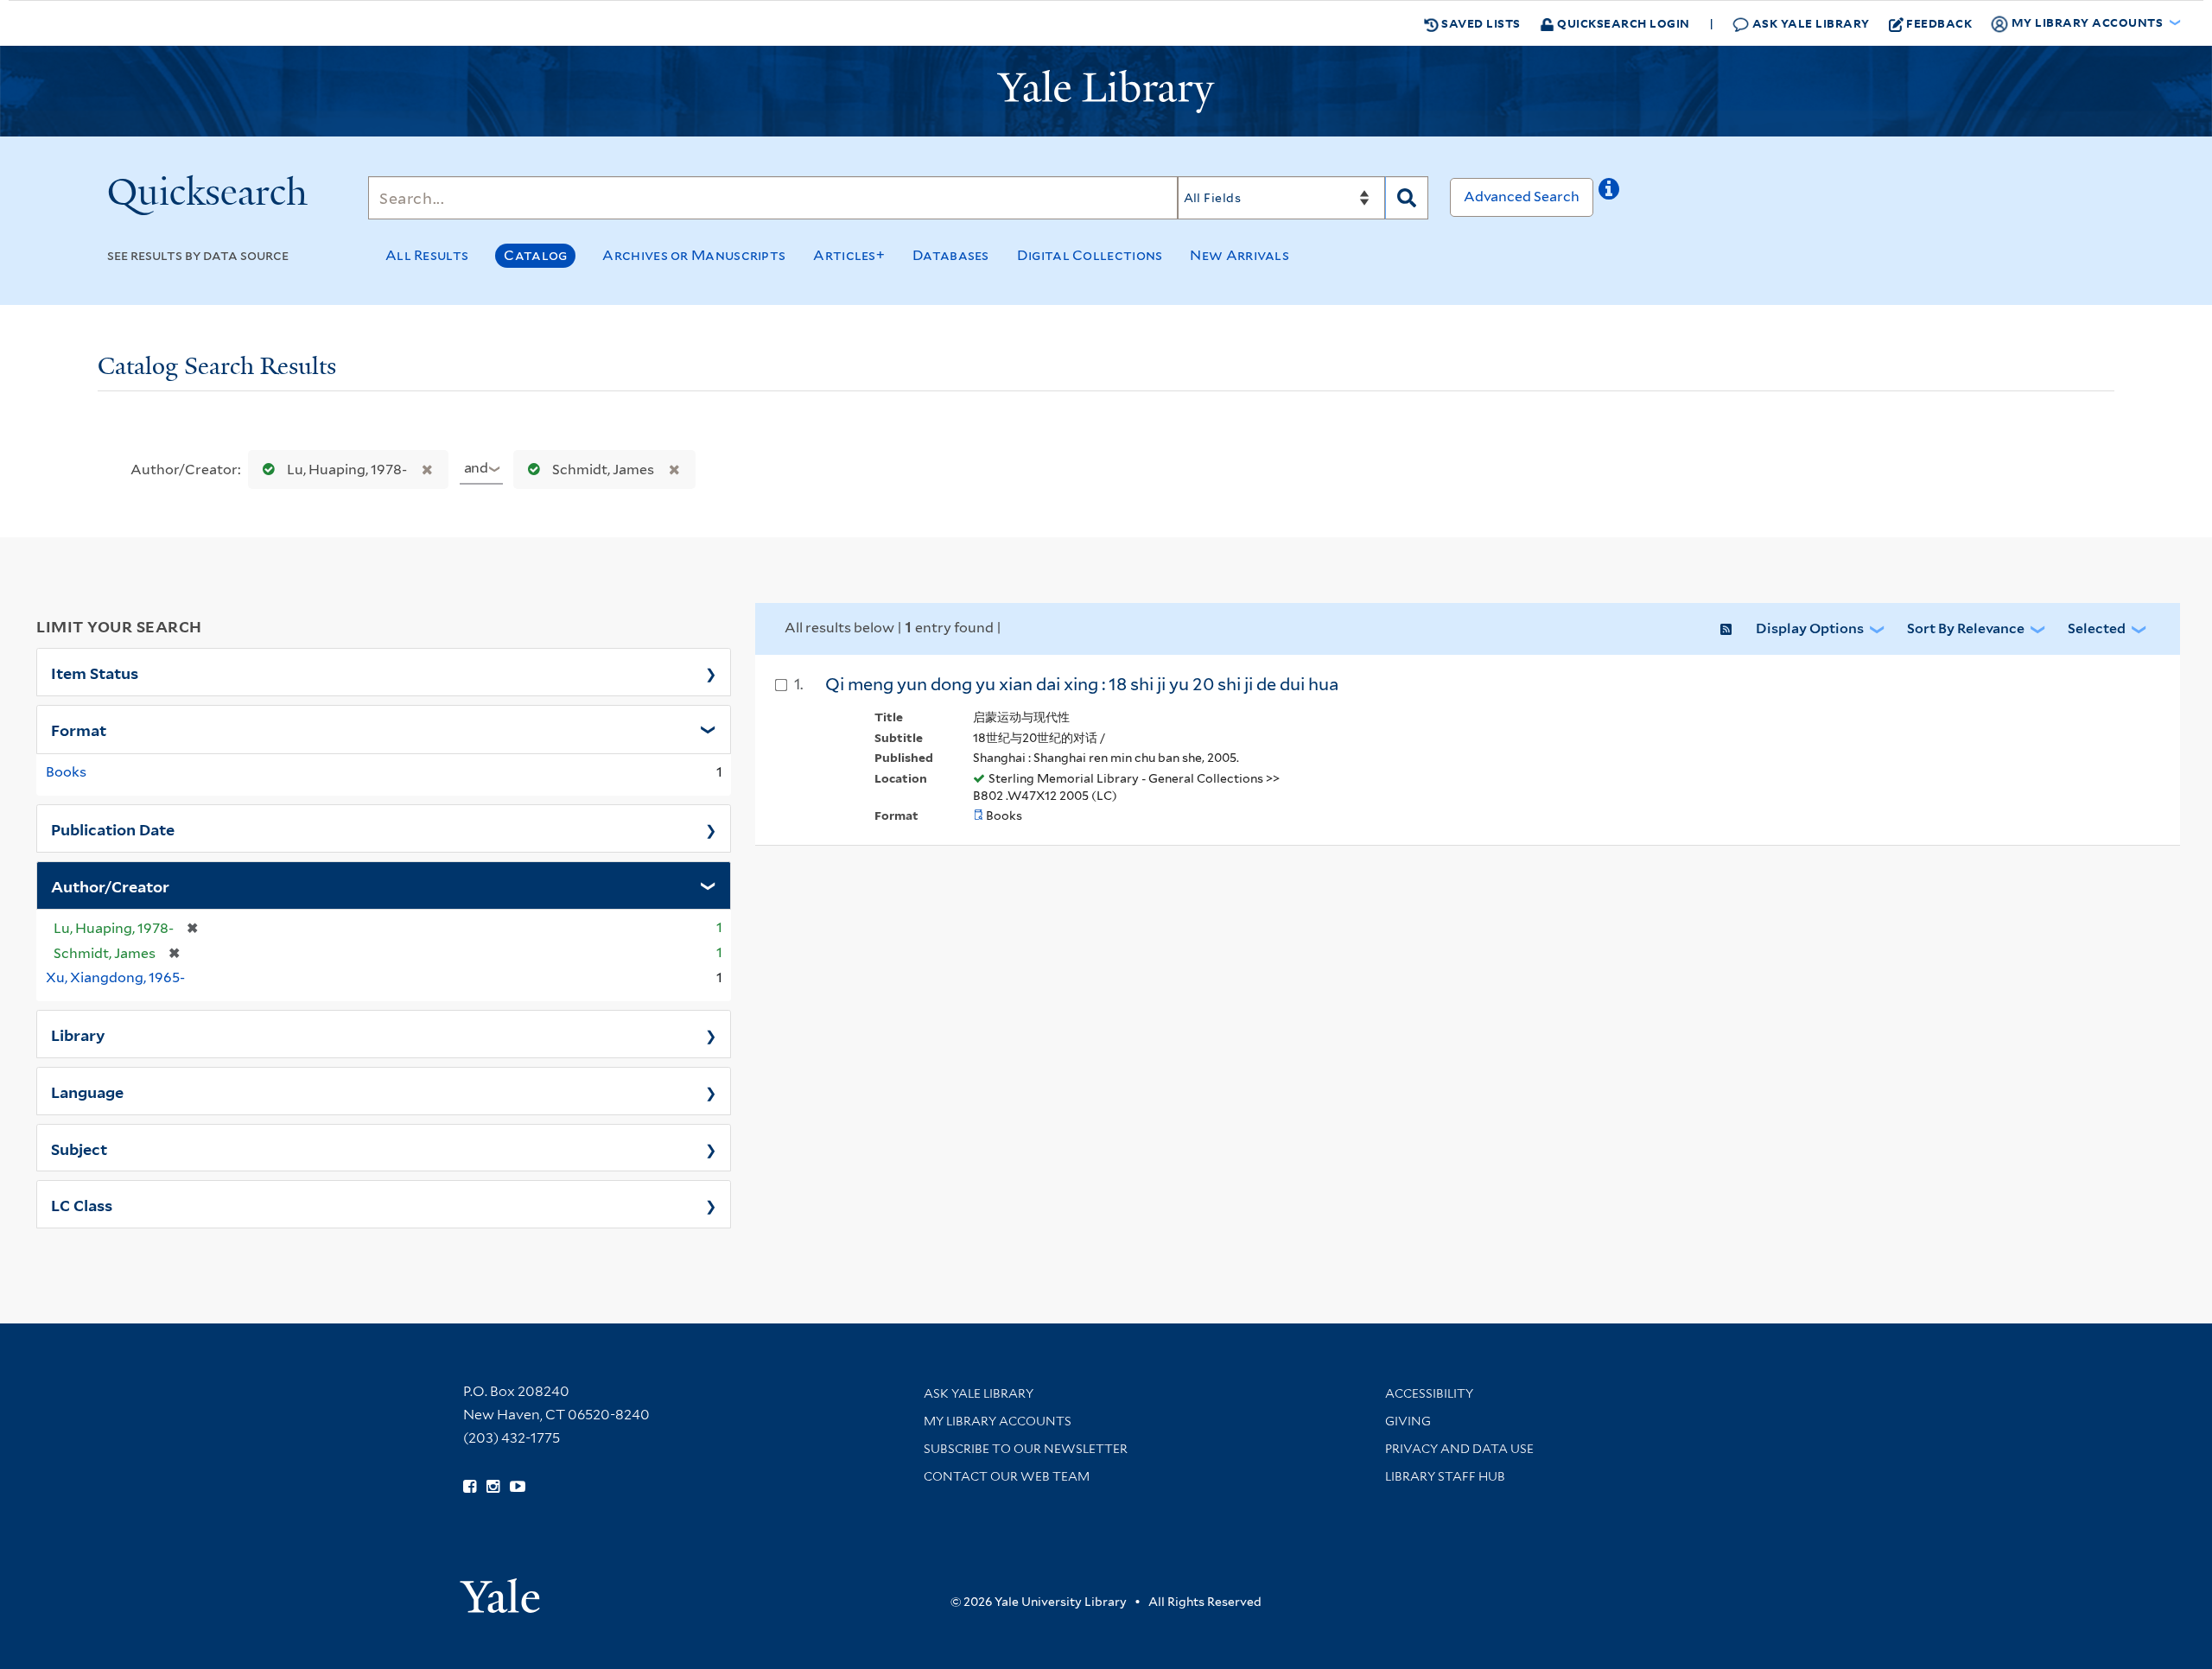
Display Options (1810, 628)
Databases (951, 255)
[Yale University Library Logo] (1106, 92)
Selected (2097, 628)
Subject (79, 1148)
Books (66, 772)
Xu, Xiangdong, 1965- (115, 977)
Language (87, 1091)
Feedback (1939, 23)
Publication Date (113, 828)
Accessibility (1429, 1393)
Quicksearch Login (1622, 23)
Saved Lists (1480, 23)
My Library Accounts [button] (2087, 22)
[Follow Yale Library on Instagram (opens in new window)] (493, 1487)
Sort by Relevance (1966, 628)
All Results (427, 255)
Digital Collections (1090, 255)
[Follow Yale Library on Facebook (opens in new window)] (470, 1487)
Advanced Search (1522, 197)
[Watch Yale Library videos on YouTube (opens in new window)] (518, 1487)
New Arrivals (1239, 255)
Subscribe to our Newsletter (1026, 1449)
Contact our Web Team (1007, 1476)
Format (79, 729)
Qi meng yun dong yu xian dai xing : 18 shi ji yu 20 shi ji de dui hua (1082, 684)
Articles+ (849, 255)
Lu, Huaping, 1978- (347, 470)
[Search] (1407, 198)
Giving (1408, 1421)
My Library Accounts (998, 1421)
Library (78, 1034)
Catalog (535, 255)
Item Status (95, 672)
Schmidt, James (603, 470)
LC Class (82, 1204)
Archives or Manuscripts (694, 255)
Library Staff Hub (1445, 1476)
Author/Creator (110, 885)
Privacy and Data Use (1459, 1449)
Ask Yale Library (1809, 23)
